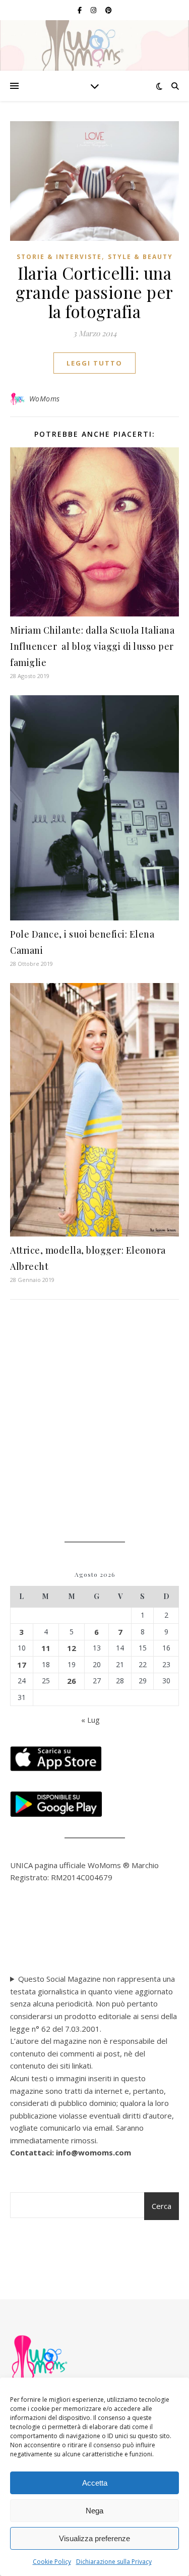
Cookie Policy (52, 2562)
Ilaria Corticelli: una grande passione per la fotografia (94, 292)
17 (22, 1665)
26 (72, 1681)
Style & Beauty (140, 257)
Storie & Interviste (59, 257)
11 (46, 1648)
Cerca (162, 2206)
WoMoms (45, 399)
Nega (94, 2511)
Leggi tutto (94, 363)
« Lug (90, 1720)
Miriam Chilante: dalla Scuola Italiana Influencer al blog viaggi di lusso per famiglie (92, 646)
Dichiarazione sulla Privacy (114, 2562)
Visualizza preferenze (94, 2538)
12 (72, 1648)
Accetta (95, 2483)
